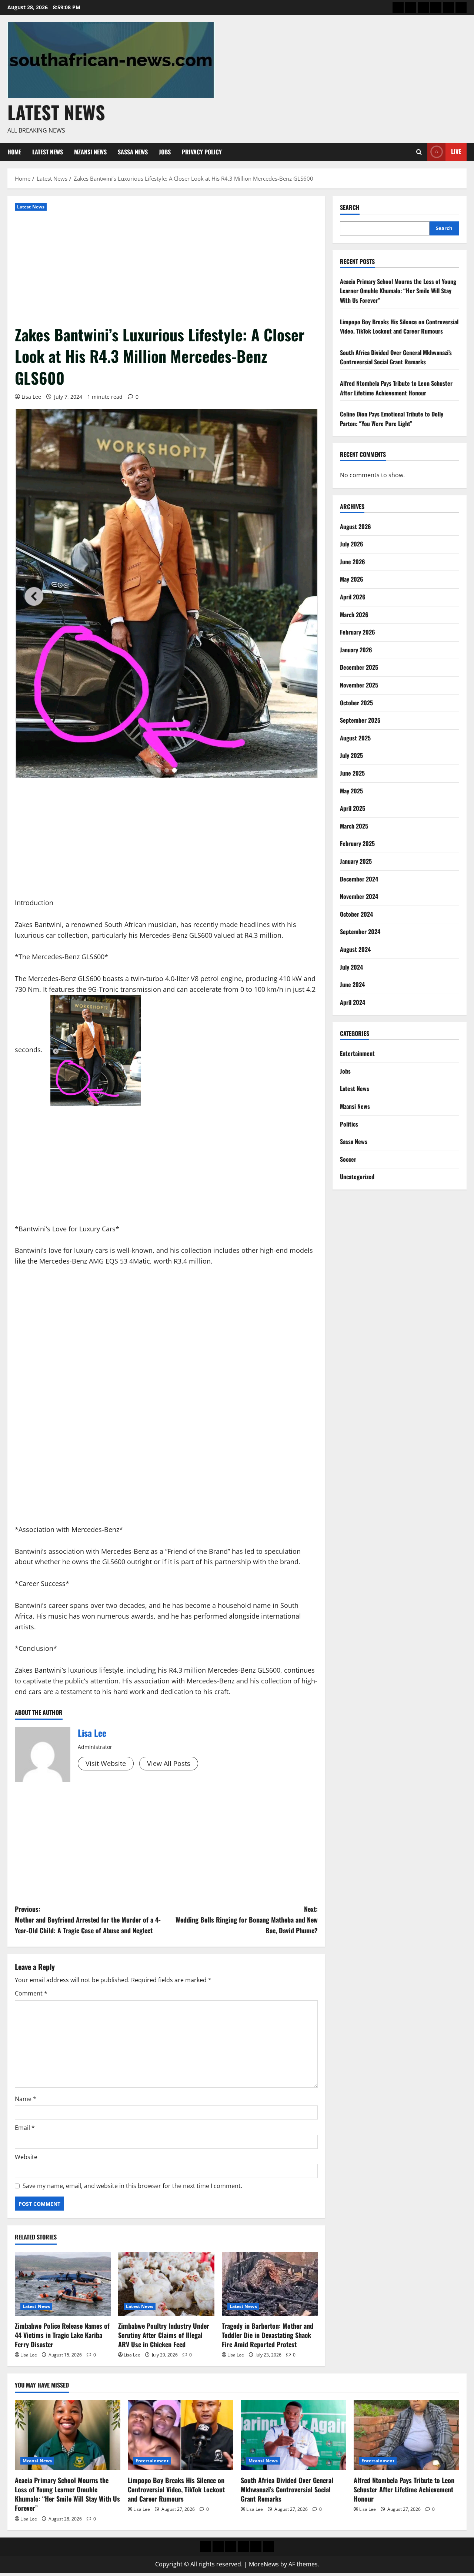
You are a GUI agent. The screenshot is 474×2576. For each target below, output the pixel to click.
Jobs (165, 152)
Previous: (88, 1920)
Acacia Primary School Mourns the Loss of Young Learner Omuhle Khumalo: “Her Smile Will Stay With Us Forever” (398, 291)
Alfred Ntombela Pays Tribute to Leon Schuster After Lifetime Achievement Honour (396, 388)
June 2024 (352, 984)
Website (26, 2157)
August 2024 (355, 949)
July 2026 (352, 544)
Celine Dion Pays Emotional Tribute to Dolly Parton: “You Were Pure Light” (392, 419)
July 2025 (351, 755)
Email (25, 2128)
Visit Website (106, 1763)
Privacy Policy (202, 152)
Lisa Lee (31, 397)
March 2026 (354, 615)
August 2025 (355, 738)
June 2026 (353, 562)
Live (456, 151)
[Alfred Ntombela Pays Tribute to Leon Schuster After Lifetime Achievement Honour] (406, 2435)
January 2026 (356, 650)
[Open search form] (419, 152)
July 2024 (351, 967)
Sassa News (133, 152)
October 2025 (356, 703)
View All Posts (169, 1763)
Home (14, 152)
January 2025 (356, 861)
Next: (247, 1920)
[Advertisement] (166, 268)
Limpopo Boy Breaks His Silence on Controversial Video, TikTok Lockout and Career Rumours (399, 327)
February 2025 (357, 843)
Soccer (348, 1159)
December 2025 (359, 667)
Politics (349, 1124)
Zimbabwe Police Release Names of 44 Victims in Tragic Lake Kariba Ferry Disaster (62, 2335)
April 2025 (353, 808)
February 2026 (358, 632)
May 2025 (351, 791)
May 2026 (352, 579)
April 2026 (353, 597)
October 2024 (356, 914)
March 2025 (354, 826)
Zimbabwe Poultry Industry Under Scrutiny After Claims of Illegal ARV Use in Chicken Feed (164, 2335)
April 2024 (353, 1002)
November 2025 (359, 685)
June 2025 (352, 773)
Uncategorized (357, 1177)
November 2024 (359, 896)
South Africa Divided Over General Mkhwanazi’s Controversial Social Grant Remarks (396, 357)
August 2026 (355, 526)
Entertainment (357, 1053)
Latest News (56, 112)
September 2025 (360, 720)
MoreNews (264, 2564)
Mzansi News (90, 152)
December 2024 (359, 879)
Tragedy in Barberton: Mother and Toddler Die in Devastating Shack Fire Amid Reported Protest (268, 2335)
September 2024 (360, 931)
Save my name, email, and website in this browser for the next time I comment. (132, 2186)
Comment (31, 1993)
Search (350, 208)
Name (26, 2099)
